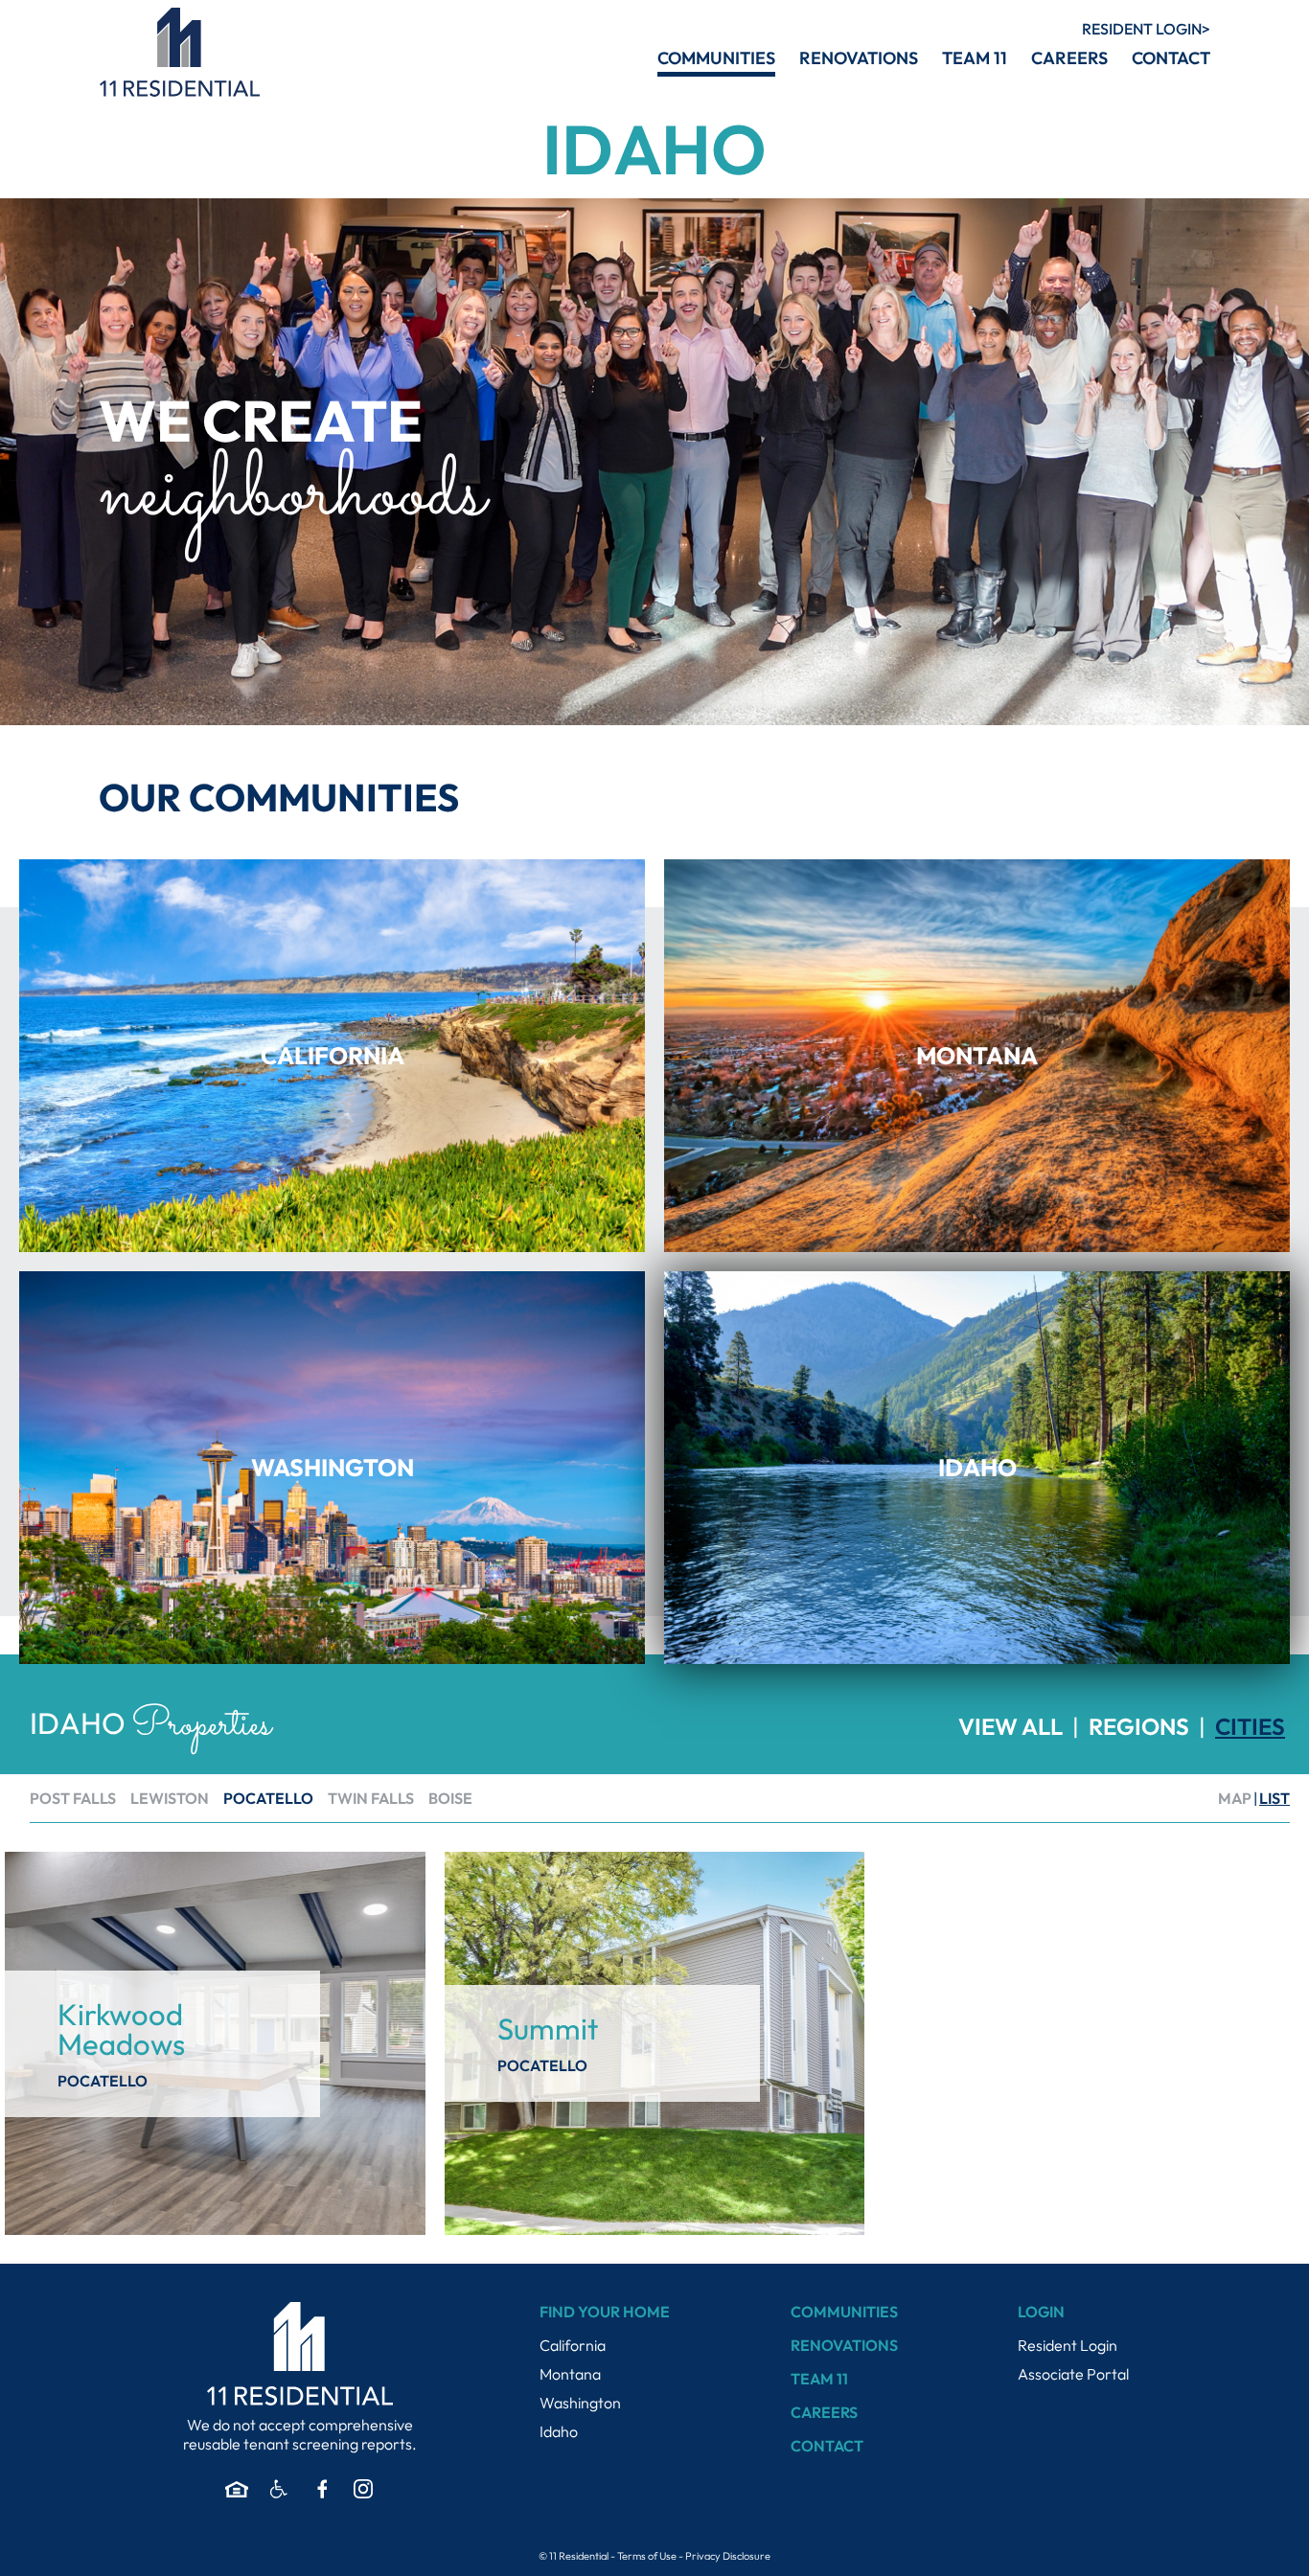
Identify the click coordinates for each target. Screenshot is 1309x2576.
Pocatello (268, 1798)
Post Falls (73, 1798)
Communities (844, 2312)
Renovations (844, 2345)
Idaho (559, 2431)
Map (1235, 1798)
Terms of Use (647, 2556)
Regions (1139, 1726)
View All (1010, 1726)
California (573, 2345)
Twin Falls (371, 1798)
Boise (450, 1798)
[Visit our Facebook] (321, 2489)
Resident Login (1068, 2345)
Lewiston (170, 1798)
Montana (570, 2374)
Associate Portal (1073, 2374)
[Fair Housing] (237, 2489)
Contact (827, 2446)
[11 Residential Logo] (179, 52)
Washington (580, 2403)
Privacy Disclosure (728, 2556)
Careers (824, 2412)
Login (1142, 29)
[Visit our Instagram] (363, 2489)
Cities (1250, 1726)
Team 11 (819, 2379)
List (1275, 1798)
